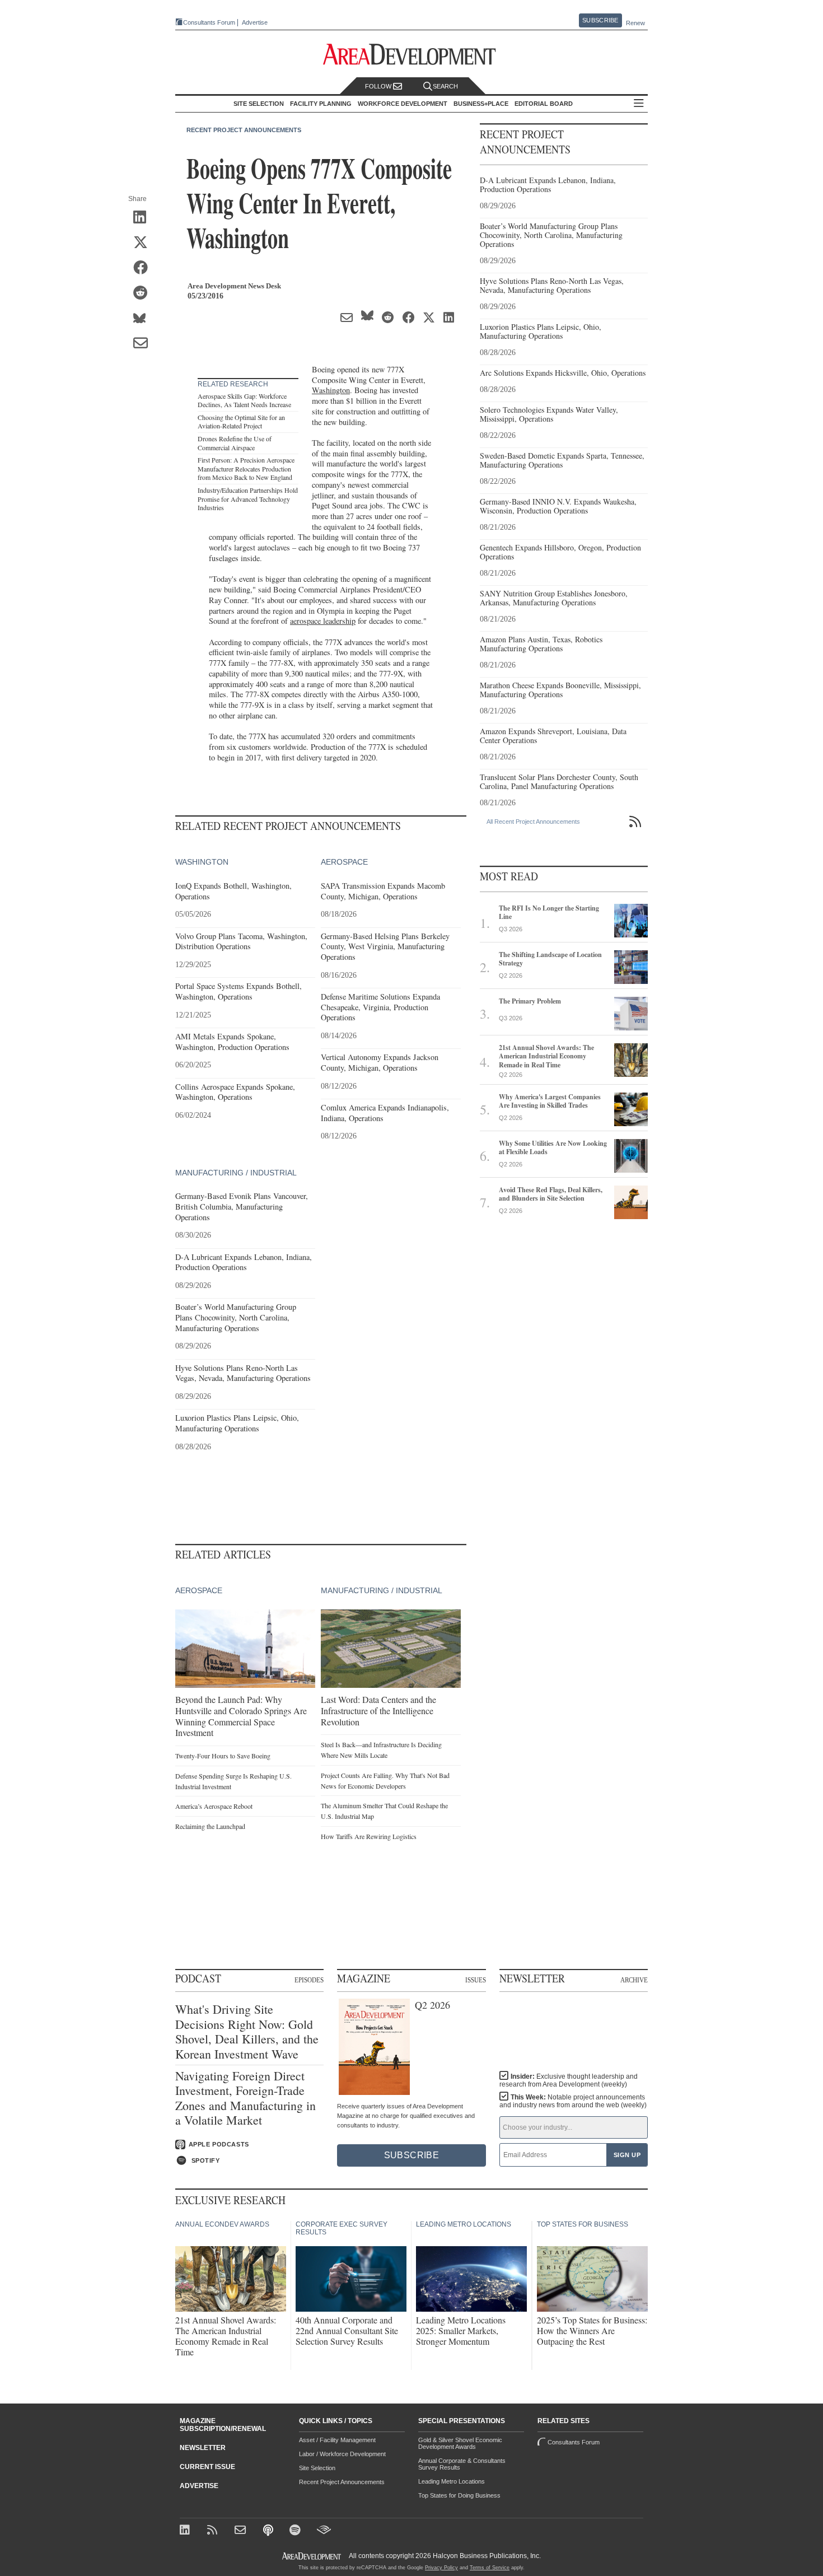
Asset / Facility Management (337, 2440)
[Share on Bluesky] (144, 319)
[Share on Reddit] (144, 293)
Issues (476, 1980)
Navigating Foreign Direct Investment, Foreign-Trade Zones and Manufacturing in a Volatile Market (246, 2098)
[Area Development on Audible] (324, 2531)
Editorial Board (544, 104)
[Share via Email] (144, 344)
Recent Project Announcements (244, 130)
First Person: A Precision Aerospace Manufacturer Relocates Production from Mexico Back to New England (246, 468)
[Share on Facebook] (144, 268)
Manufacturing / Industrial (236, 1173)
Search (445, 86)
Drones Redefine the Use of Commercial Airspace (235, 443)
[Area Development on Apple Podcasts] (269, 2531)
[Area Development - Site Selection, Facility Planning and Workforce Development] (412, 55)
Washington (331, 390)
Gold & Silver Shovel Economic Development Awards (460, 2443)
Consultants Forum (209, 22)
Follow (379, 86)
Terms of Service (490, 2568)
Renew (635, 23)
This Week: (573, 2101)
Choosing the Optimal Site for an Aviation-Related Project (241, 422)
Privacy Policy (441, 2568)
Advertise (255, 23)
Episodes (309, 1980)
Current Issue (207, 2467)
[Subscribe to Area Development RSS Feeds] (214, 2531)
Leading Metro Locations (452, 2481)
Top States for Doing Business (459, 2495)
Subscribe (600, 20)
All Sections (639, 104)
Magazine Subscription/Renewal (223, 2425)
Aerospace (344, 862)
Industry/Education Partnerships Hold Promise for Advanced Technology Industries (248, 499)
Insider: (569, 2080)
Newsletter (203, 2448)
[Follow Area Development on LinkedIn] (187, 2531)
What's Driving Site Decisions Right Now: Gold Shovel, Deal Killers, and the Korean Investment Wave (247, 2032)
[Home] (242, 2531)
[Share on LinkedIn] (144, 218)
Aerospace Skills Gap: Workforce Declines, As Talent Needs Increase (244, 400)
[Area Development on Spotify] (296, 2531)
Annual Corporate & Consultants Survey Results (462, 2464)
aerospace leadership (323, 621)
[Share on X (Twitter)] (144, 243)
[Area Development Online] (312, 2556)
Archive (634, 1980)
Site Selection (317, 2468)
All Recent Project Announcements (533, 822)
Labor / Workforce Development (342, 2454)
